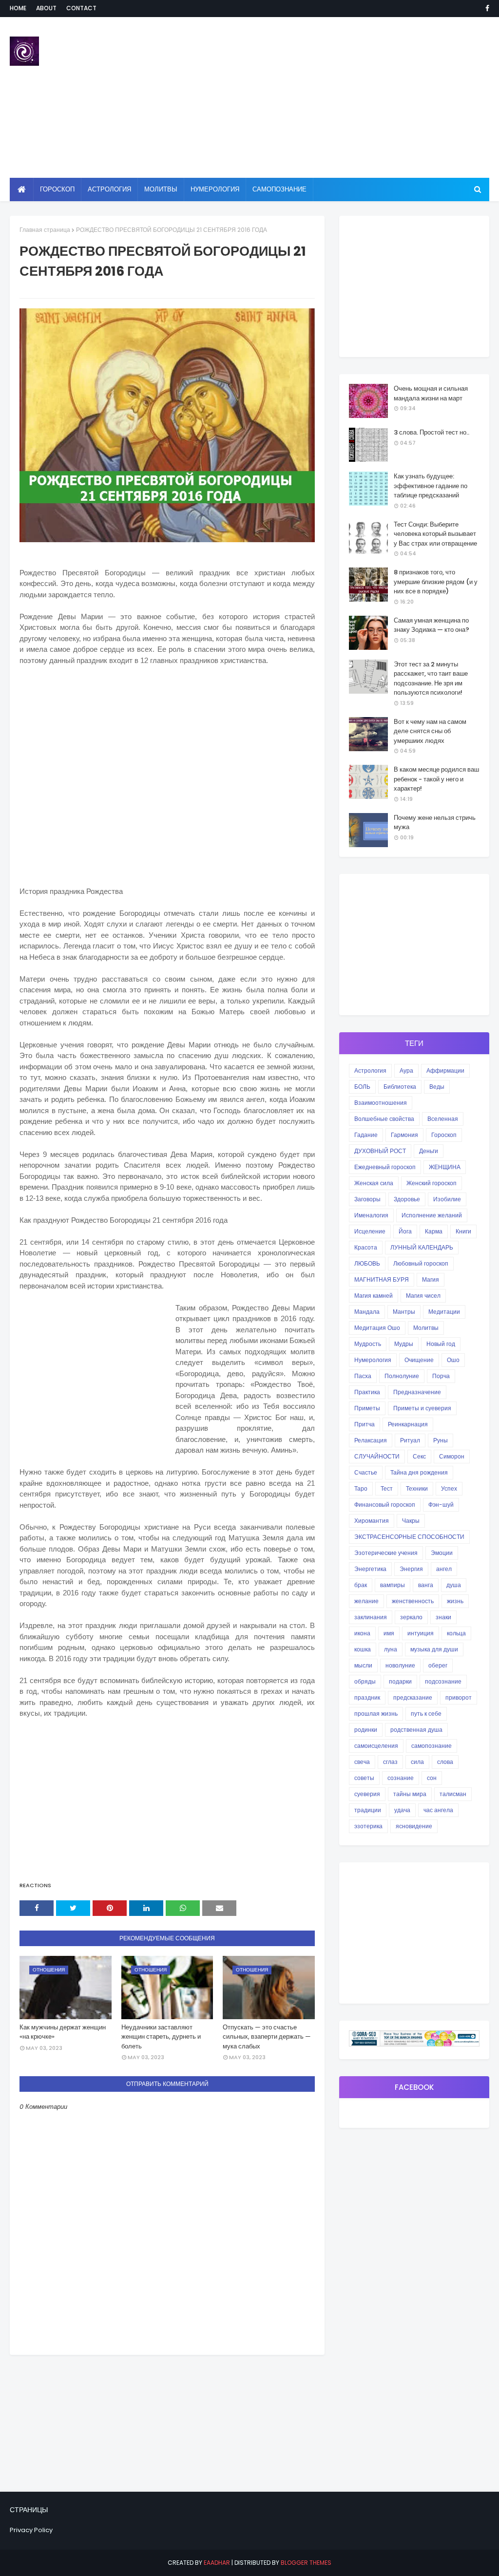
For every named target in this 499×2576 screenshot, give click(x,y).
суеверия (367, 1794)
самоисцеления (376, 1746)
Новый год (441, 1344)
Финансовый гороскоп (385, 1505)
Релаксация (371, 1440)
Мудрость (368, 1344)
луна (391, 1649)
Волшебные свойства (384, 1119)
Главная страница (45, 230)
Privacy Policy (31, 2530)
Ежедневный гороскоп (385, 1167)
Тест (387, 1488)
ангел (444, 1569)
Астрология (370, 1070)
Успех (449, 1488)
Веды (437, 1087)
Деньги (429, 1151)
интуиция (421, 1633)
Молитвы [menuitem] (161, 189)
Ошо (453, 1360)
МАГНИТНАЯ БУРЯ (382, 1279)
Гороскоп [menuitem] (57, 189)
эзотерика (368, 1826)
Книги (463, 1231)
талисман (453, 1794)
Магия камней (374, 1296)
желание (366, 1601)
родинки (366, 1730)
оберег (438, 1665)
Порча (441, 1376)
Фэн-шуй (441, 1505)
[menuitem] (22, 189)
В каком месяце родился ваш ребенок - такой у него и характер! (436, 779)
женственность (413, 1601)
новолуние (400, 1665)
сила (417, 1762)
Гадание (366, 1135)
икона (362, 1633)
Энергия (411, 1569)
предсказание (413, 1697)
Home (18, 8)
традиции (368, 1810)
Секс (419, 1456)
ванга (426, 1585)
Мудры (404, 1344)
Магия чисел (423, 1296)
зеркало (411, 1617)
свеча (362, 1762)
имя (389, 1633)
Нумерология (373, 1360)
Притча (365, 1424)
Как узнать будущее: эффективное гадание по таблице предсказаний (431, 486)
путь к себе (426, 1714)
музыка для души (434, 1649)
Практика (367, 1392)
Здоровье (407, 1199)
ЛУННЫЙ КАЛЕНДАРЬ (422, 1247)
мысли (363, 1665)
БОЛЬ (362, 1087)
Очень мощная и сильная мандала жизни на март (431, 393)
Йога (405, 1231)
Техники (417, 1488)
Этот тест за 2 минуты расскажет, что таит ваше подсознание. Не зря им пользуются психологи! (431, 679)
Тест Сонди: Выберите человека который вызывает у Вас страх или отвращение (435, 534)
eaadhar (217, 2563)
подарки (400, 1681)
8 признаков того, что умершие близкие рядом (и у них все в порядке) (436, 582)
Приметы (367, 1408)
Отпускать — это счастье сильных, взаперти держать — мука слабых (267, 2037)
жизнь (455, 1601)
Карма (434, 1231)
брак (361, 1585)
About (46, 8)
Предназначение (417, 1392)
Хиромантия (372, 1521)
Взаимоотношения (381, 1103)
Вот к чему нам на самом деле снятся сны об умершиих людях (430, 731)
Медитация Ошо (377, 1328)
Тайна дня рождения (419, 1472)
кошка (363, 1649)
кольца (456, 1633)
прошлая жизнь (376, 1714)
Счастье (366, 1472)
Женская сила (374, 1183)
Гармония (404, 1135)
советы (364, 1778)
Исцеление (370, 1231)
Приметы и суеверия (422, 1408)
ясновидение (414, 1826)
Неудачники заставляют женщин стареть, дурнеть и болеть (161, 2037)
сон (432, 1778)
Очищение (419, 1360)
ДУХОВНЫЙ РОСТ (380, 1151)
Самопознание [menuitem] (279, 189)
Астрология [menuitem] (109, 189)
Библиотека (400, 1087)
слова (445, 1762)
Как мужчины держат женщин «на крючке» (63, 2032)
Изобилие (447, 1199)
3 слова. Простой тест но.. (432, 432)
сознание (401, 1778)
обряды (365, 1681)
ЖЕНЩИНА (445, 1167)
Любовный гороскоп (421, 1263)
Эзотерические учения (386, 1553)
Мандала (367, 1312)
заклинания (371, 1617)
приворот (459, 1697)
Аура (406, 1070)
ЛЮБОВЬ (367, 1263)
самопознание (432, 1746)
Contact (81, 8)
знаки (443, 1617)
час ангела (438, 1810)
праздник (367, 1697)
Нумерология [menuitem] (215, 189)
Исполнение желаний (432, 1215)
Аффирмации (445, 1070)
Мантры (404, 1312)
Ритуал (410, 1440)
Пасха (363, 1376)
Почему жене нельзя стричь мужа (435, 823)
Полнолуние (402, 1376)
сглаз (390, 1762)
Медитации (444, 1312)
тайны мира (410, 1794)
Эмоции (442, 1553)
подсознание (443, 1681)
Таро (361, 1488)
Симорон (452, 1456)
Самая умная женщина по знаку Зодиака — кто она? (432, 625)
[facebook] (486, 8)
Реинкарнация (408, 1424)
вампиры (393, 1585)
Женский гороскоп (432, 1183)
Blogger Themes (306, 2563)
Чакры (411, 1521)
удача (402, 1810)
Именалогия (371, 1215)
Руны (441, 1440)
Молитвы (426, 1328)
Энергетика (370, 1569)
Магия (431, 1279)
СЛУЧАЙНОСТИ (377, 1456)
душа (454, 1585)
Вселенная (443, 1119)
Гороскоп (444, 1135)
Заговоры (367, 1199)
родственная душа (416, 1730)
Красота (366, 1247)
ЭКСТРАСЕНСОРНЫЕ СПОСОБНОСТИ (409, 1537)
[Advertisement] (321, 97)
